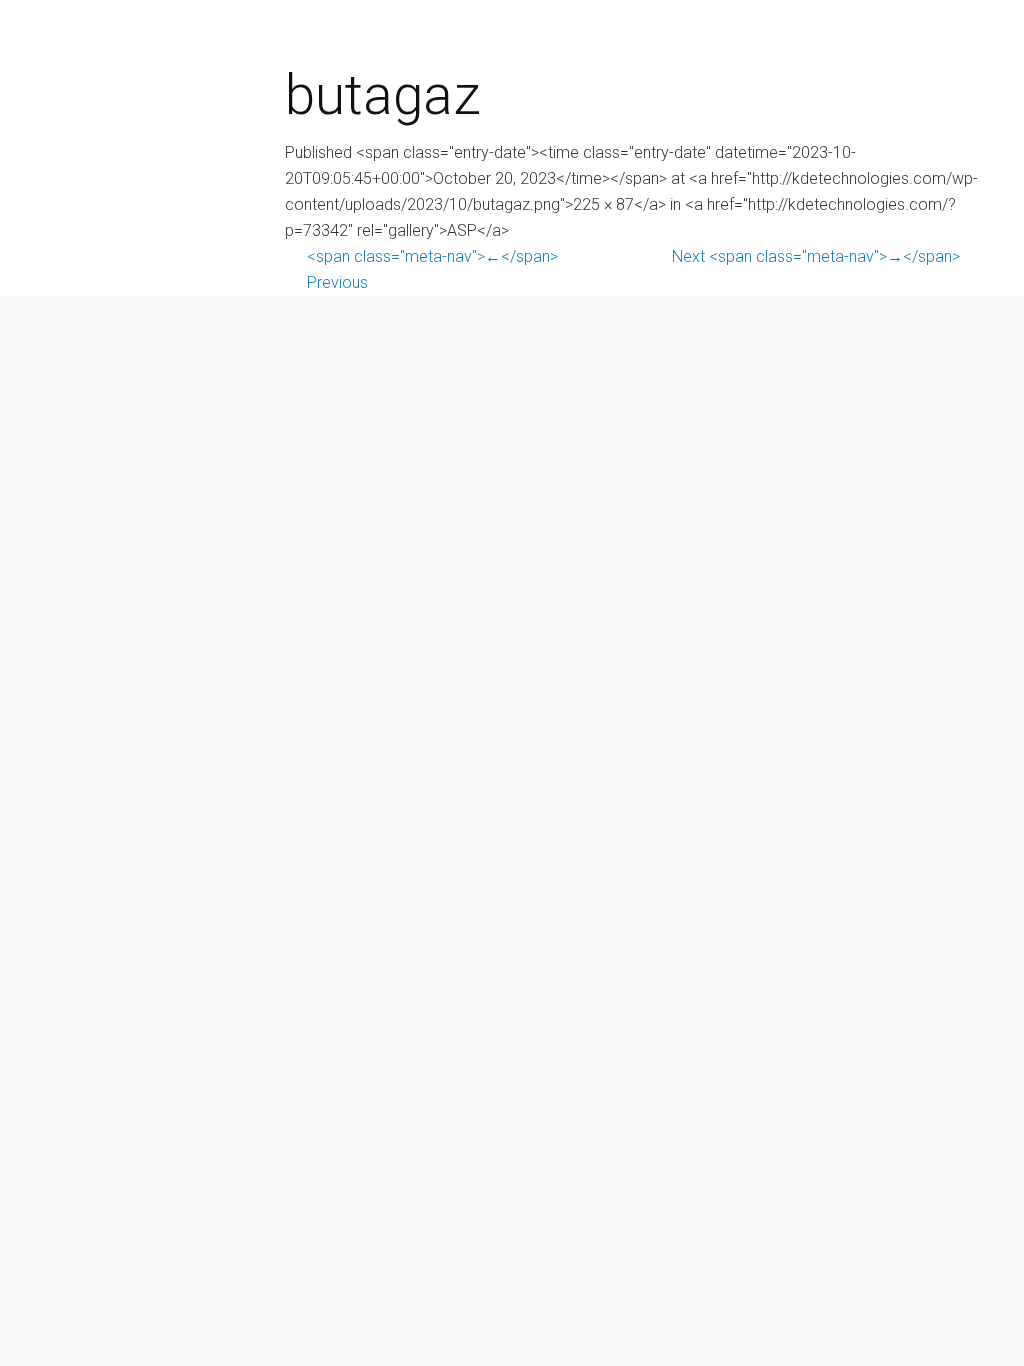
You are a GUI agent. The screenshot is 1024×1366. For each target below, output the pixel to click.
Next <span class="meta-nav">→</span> (816, 256)
